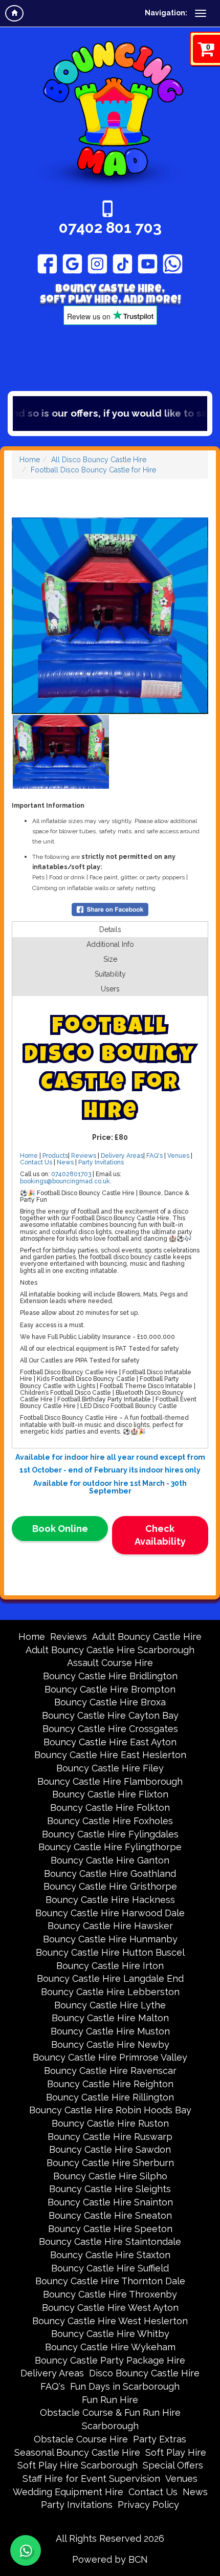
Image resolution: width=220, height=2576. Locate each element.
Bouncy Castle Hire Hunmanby (110, 1939)
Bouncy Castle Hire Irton (110, 1966)
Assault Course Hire (110, 1663)
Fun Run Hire (110, 2400)
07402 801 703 (110, 228)
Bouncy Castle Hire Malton (110, 2018)
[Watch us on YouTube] (148, 264)
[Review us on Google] (72, 264)
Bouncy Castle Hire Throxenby (110, 2294)
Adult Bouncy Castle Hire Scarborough (110, 1650)
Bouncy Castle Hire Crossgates (110, 1729)
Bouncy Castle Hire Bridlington (110, 1676)
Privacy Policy (148, 2505)
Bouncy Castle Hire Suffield (110, 2268)
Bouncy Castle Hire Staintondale (110, 2242)
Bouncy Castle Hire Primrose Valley (110, 2057)
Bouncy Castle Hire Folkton (110, 1807)
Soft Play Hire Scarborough (78, 2465)
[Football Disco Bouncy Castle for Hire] (110, 616)
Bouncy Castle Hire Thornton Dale (110, 2281)
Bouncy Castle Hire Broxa (110, 1702)
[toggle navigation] (201, 13)
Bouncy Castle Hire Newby (110, 2044)
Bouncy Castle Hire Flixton (110, 1794)
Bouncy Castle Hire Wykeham (110, 2347)
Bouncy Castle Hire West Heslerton (110, 2321)
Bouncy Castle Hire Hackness (110, 1900)
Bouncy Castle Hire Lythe (110, 2005)
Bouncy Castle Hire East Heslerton (110, 1755)
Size (110, 959)
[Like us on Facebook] (47, 264)
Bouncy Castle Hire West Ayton (110, 2308)
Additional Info (110, 944)
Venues (178, 1156)
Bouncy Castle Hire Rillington (110, 2097)
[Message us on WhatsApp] (173, 264)
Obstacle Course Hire (81, 2439)
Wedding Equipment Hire (68, 2492)
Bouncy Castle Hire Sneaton (110, 2215)
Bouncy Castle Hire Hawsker (110, 1926)
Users (110, 989)
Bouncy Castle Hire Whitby (110, 2334)
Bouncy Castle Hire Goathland (110, 1874)
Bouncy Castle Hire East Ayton (110, 1742)
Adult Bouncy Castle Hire (147, 1637)
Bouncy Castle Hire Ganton (110, 1860)
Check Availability (160, 1535)
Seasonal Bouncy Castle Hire (77, 2452)
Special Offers (173, 2465)
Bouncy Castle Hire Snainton (110, 2202)
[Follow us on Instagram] (97, 264)
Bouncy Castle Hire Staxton (110, 2255)
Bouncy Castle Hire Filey (110, 1768)
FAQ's (155, 1156)
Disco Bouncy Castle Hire (144, 2373)
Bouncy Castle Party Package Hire (110, 2360)
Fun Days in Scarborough (125, 2386)
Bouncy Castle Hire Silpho (110, 2176)
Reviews (84, 1156)
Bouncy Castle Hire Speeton (110, 2229)
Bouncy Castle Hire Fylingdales (110, 1834)
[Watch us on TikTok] (123, 264)
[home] (14, 13)
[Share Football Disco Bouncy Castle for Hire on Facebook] (110, 908)
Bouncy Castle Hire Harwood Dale (110, 1913)
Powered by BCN (110, 2559)
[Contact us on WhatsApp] (26, 2550)
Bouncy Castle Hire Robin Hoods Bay (110, 2110)
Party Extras (160, 2439)
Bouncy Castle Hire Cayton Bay (110, 1715)
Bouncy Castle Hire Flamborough (110, 1781)
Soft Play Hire (176, 2452)
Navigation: (166, 13)
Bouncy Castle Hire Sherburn (110, 2163)
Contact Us (36, 1162)
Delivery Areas (122, 1156)
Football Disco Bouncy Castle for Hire (93, 470)
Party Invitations (101, 1162)
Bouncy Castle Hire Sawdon (110, 2149)
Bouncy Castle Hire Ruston (110, 2123)
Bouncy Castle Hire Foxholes (110, 1821)
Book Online (60, 1529)
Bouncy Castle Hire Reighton (110, 2084)
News (65, 1162)
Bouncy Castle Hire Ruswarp (110, 2137)
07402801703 (71, 1174)
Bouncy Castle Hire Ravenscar (110, 2071)
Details (110, 929)
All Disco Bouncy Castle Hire (99, 460)
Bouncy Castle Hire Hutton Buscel (110, 1952)
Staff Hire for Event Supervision (91, 2478)
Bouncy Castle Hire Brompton (110, 1689)
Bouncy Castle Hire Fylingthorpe (110, 1847)
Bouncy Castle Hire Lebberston (110, 1992)
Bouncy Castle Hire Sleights (110, 2189)
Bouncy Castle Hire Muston (110, 2031)
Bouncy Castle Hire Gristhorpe (110, 1886)
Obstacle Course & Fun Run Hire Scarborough (110, 2419)
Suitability (110, 974)
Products (55, 1156)
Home (30, 460)
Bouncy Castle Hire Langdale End (110, 1978)
